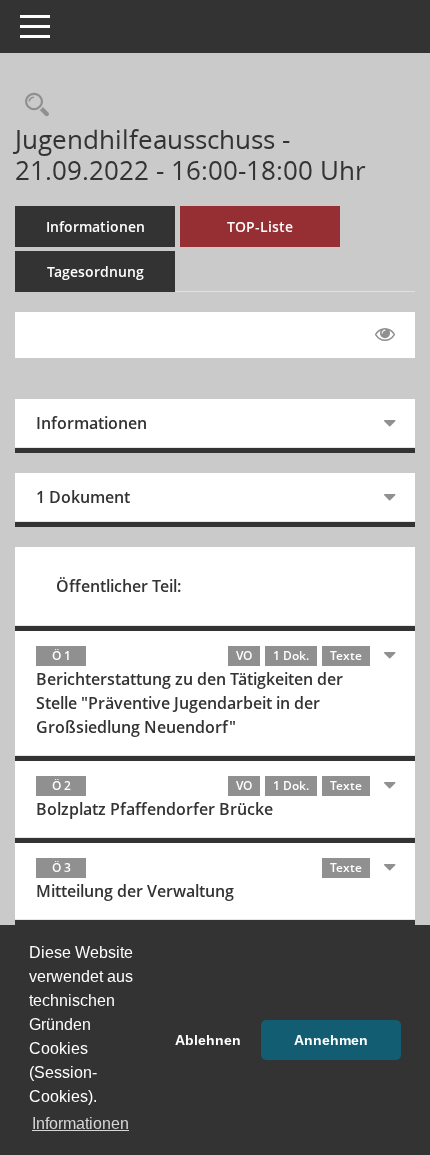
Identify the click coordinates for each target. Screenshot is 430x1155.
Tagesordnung (95, 271)
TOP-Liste (260, 226)
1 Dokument (83, 497)
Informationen (95, 226)
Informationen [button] (80, 1123)
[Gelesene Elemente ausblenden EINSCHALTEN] (385, 335)
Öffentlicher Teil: (118, 586)
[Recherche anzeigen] (32, 105)
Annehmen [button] (331, 1040)
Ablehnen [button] (208, 1040)
